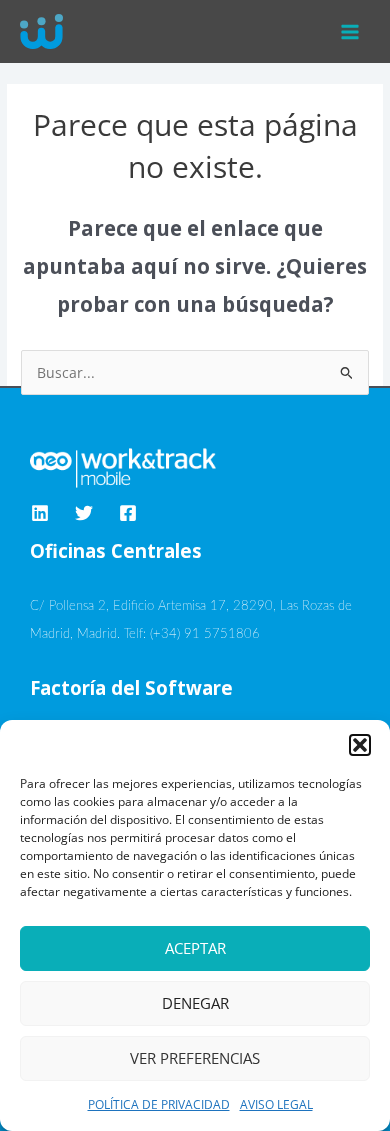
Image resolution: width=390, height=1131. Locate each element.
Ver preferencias (195, 1058)
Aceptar (195, 948)
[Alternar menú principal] (350, 31)
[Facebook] (128, 513)
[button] (360, 745)
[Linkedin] (40, 513)
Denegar (195, 1003)
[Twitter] (84, 513)
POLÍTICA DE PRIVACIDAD (159, 1104)
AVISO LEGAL (276, 1104)
